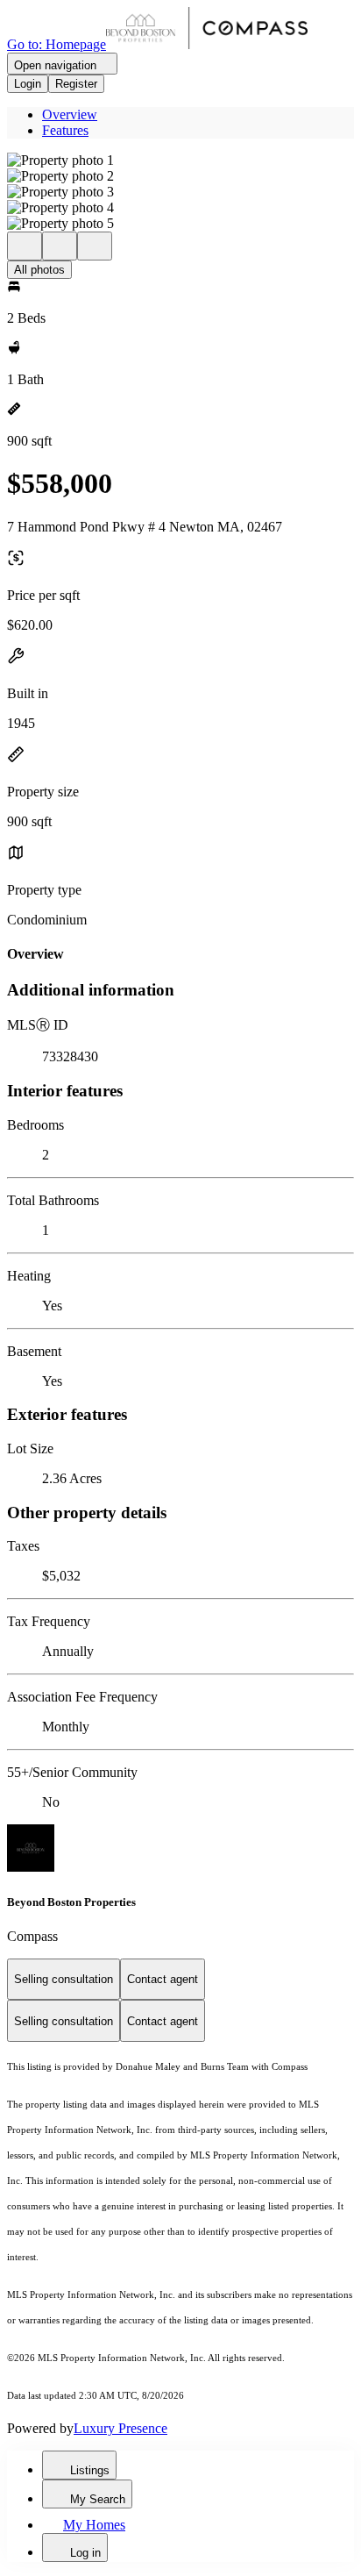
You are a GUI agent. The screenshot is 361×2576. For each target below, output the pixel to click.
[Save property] (60, 246)
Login (28, 84)
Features (65, 130)
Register (76, 84)
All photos (39, 270)
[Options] (25, 246)
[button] (180, 161)
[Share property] (95, 246)
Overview (70, 114)
